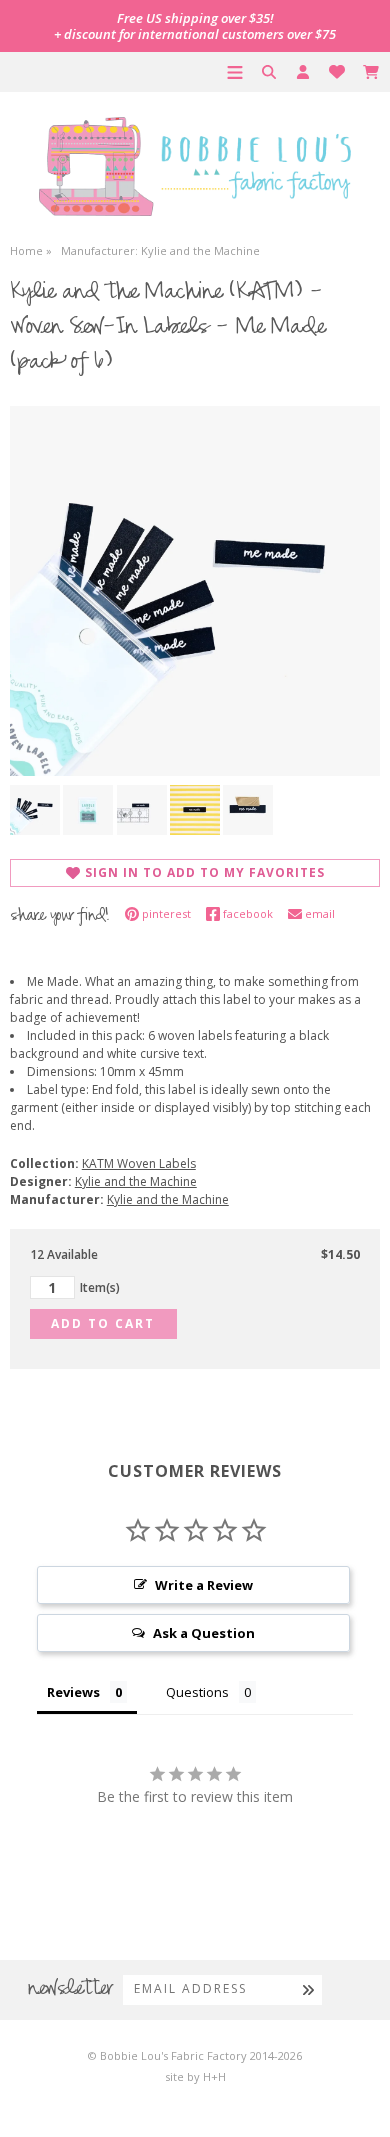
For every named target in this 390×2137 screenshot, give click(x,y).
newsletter (70, 1990)
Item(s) (100, 1288)
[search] (269, 72)
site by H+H (195, 2076)
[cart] (371, 72)
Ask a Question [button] (204, 1633)
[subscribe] (308, 1989)
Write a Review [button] (204, 1585)
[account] (303, 72)
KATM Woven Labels (139, 1163)
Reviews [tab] (73, 1692)
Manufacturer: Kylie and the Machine (160, 250)
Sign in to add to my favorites (205, 872)
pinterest (166, 913)
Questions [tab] (197, 1692)
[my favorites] (337, 72)
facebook (248, 913)
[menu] (235, 72)
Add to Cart (103, 1323)
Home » (31, 250)
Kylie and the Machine (136, 1181)
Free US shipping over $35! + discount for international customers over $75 (195, 26)
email (320, 913)
